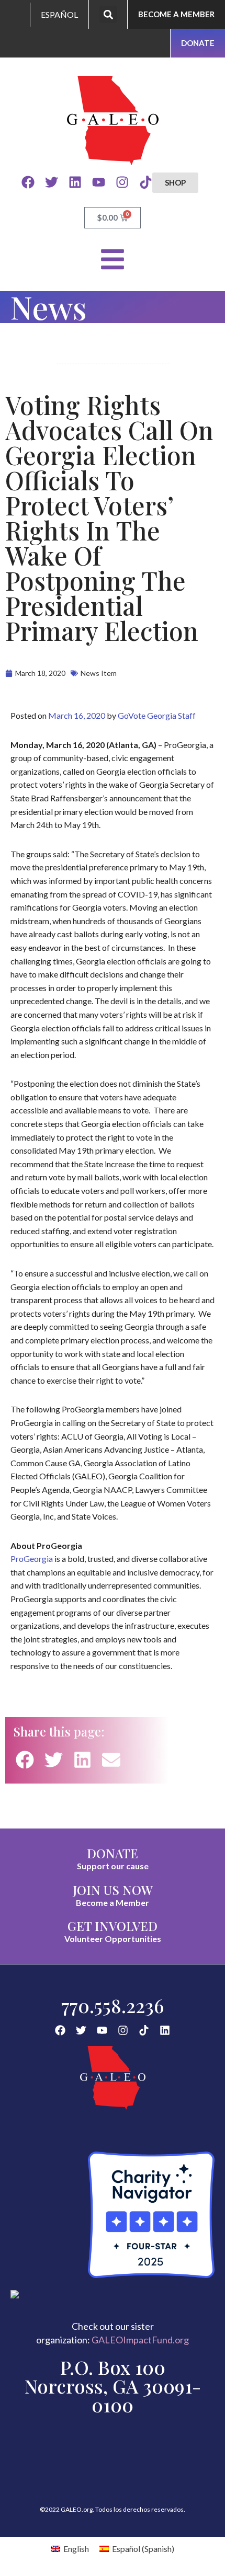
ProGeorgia (32, 1559)
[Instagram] (122, 182)
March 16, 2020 (77, 715)
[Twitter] (52, 182)
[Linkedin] (75, 182)
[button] (108, 14)
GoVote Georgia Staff (157, 715)
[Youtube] (99, 182)
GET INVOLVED (113, 1926)
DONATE (113, 1853)
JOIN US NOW (113, 1890)
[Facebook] (28, 182)
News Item (99, 673)
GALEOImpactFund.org (140, 2340)
